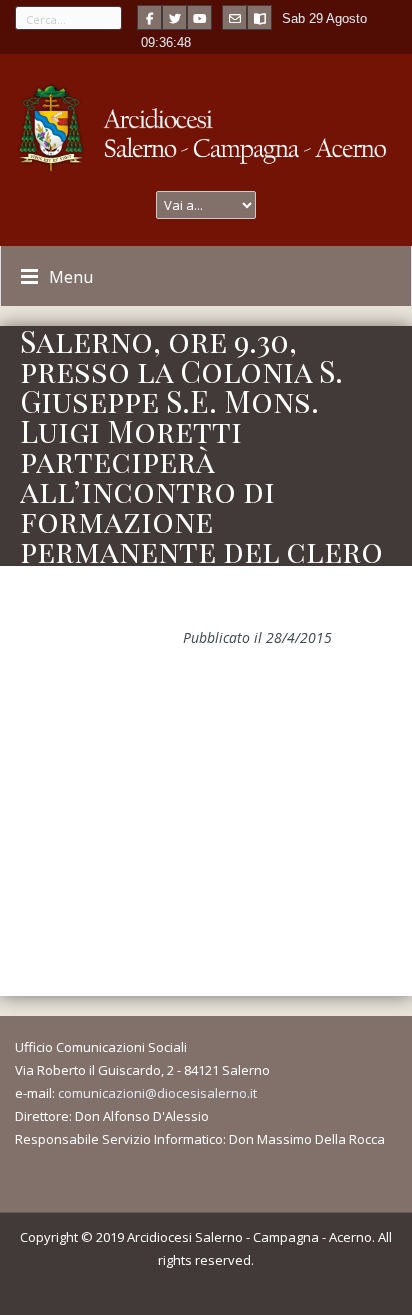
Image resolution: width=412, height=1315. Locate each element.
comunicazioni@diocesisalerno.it (157, 1093)
